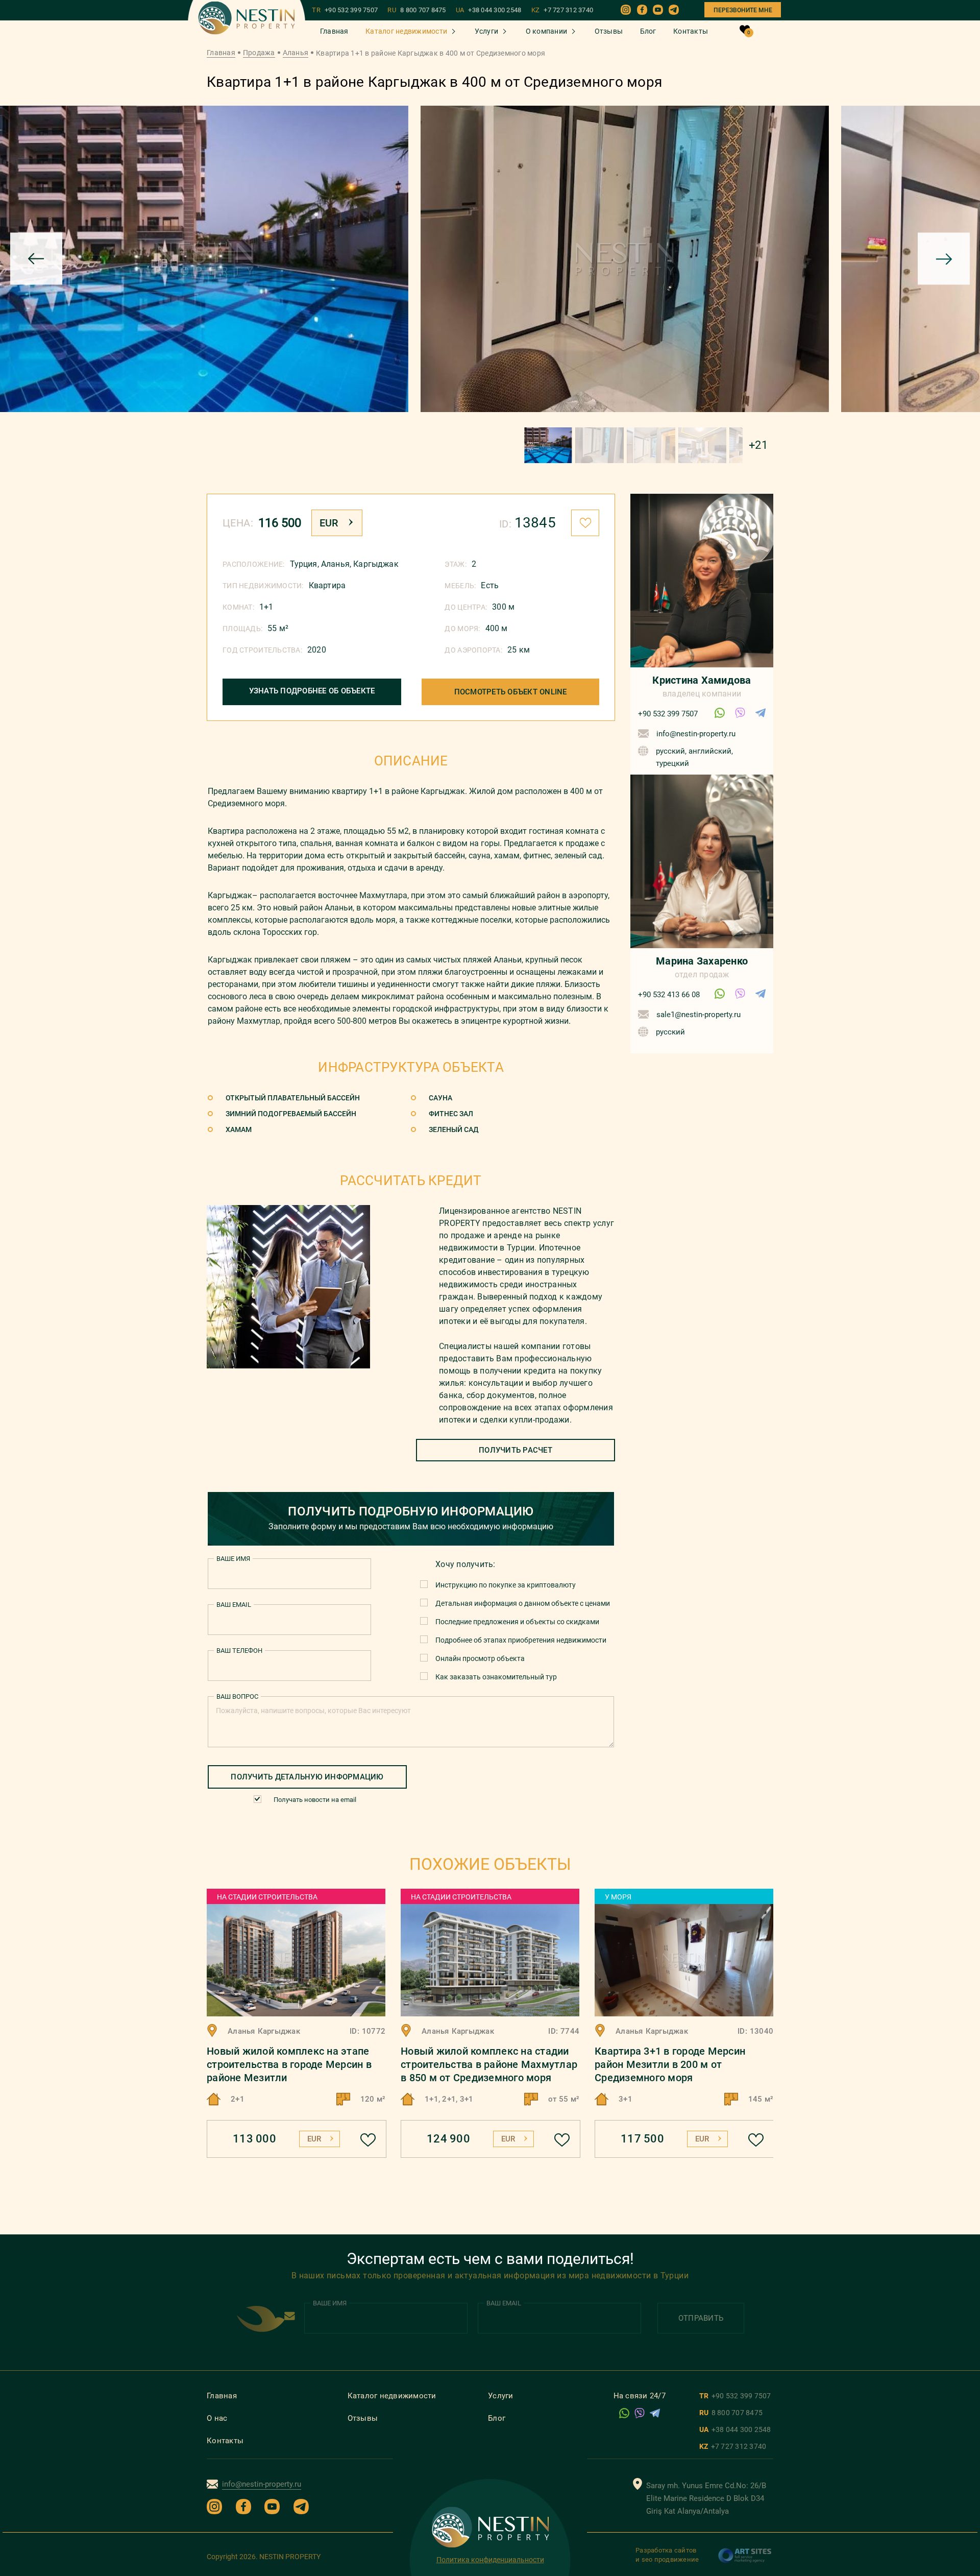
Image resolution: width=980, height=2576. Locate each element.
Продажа (259, 53)
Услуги (487, 31)
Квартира (327, 585)
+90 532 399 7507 (668, 714)
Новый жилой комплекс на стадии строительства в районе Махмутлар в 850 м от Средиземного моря (489, 2064)
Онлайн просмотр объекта (480, 1658)
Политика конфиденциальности (490, 2560)
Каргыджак (376, 564)
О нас (217, 2418)
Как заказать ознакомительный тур (496, 1677)
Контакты (691, 31)
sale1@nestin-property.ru (699, 1015)
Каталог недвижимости (406, 31)
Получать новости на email (315, 1800)
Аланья (296, 53)
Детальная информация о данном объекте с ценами (523, 1603)
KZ (562, 10)
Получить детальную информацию (307, 1777)
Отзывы (609, 31)
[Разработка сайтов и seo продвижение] (745, 2561)
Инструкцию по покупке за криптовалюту (506, 1585)
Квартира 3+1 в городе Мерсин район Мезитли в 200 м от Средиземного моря (670, 2064)
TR (345, 10)
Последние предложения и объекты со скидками (517, 1622)
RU (416, 10)
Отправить (701, 2318)
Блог (648, 31)
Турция (304, 564)
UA (489, 10)
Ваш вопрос (237, 1696)
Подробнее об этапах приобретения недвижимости (521, 1640)
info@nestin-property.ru (696, 734)
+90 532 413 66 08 (669, 995)
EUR (329, 523)
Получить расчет (516, 1450)
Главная (334, 31)
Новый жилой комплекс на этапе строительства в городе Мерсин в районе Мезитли (289, 2064)
